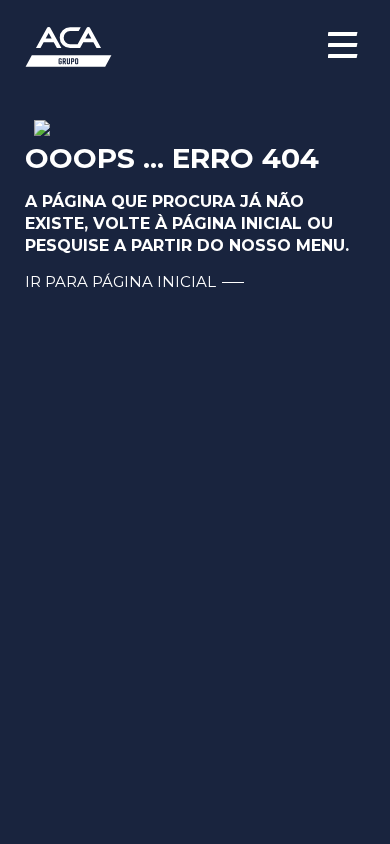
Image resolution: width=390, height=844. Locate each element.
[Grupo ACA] (195, 45)
